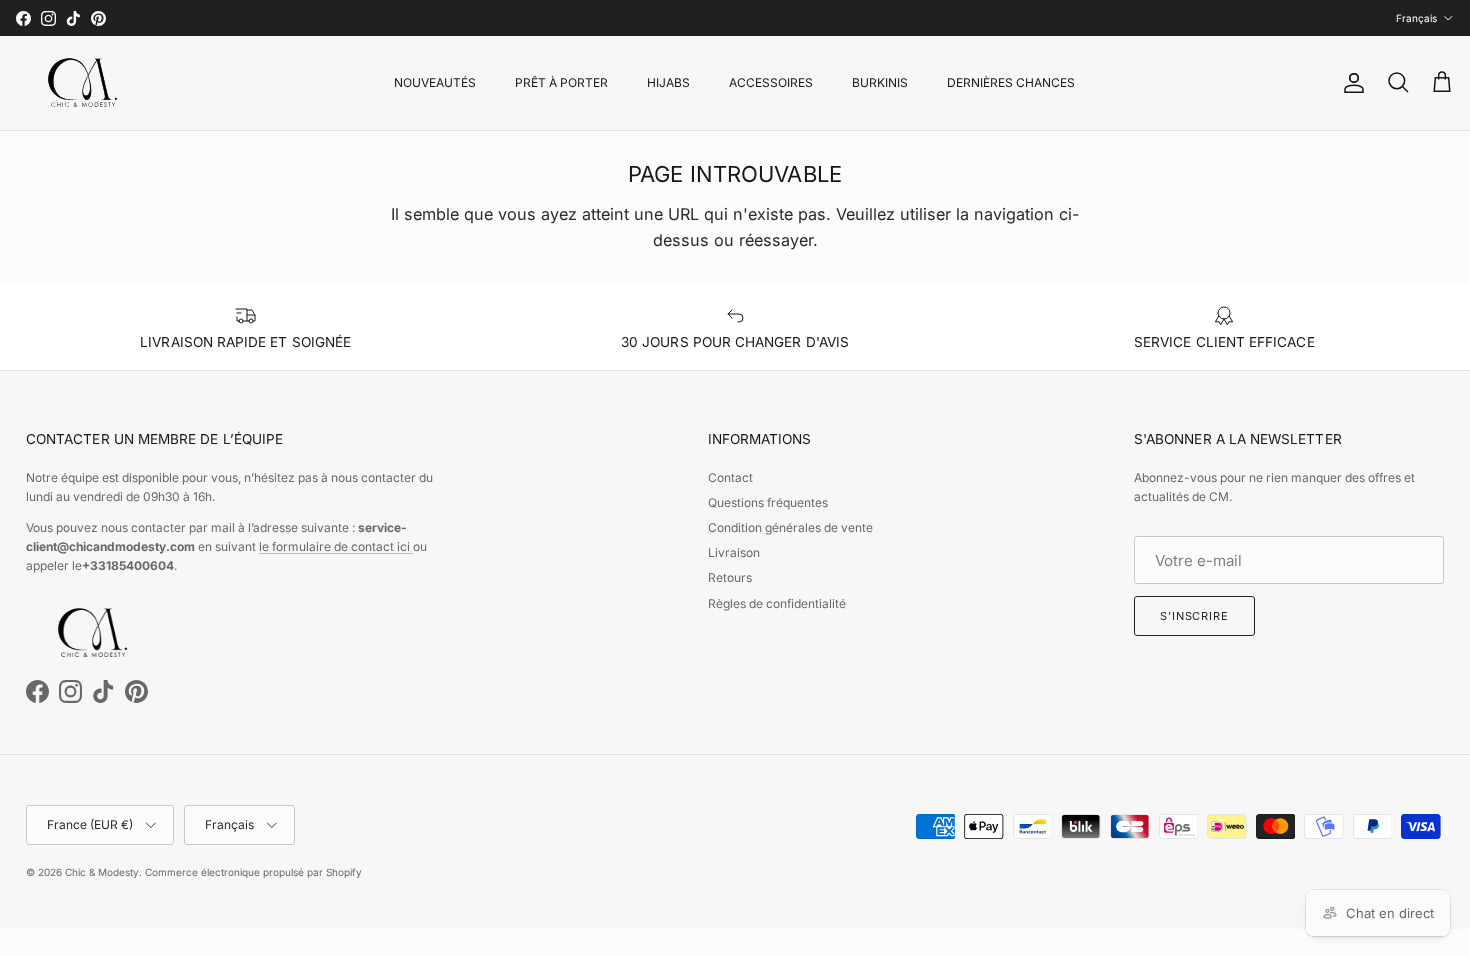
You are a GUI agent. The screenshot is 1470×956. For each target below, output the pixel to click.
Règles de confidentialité (777, 603)
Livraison (734, 552)
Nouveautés (435, 82)
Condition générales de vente (790, 527)
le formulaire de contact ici (336, 546)
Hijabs (668, 82)
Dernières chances (1011, 82)
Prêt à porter (561, 82)
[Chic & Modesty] (86, 83)
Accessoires (771, 82)
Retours (730, 577)
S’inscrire (1194, 616)
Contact (730, 477)
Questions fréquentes (768, 502)
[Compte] (1350, 83)
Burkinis (880, 82)
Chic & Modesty (102, 872)
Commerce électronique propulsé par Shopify (253, 872)
